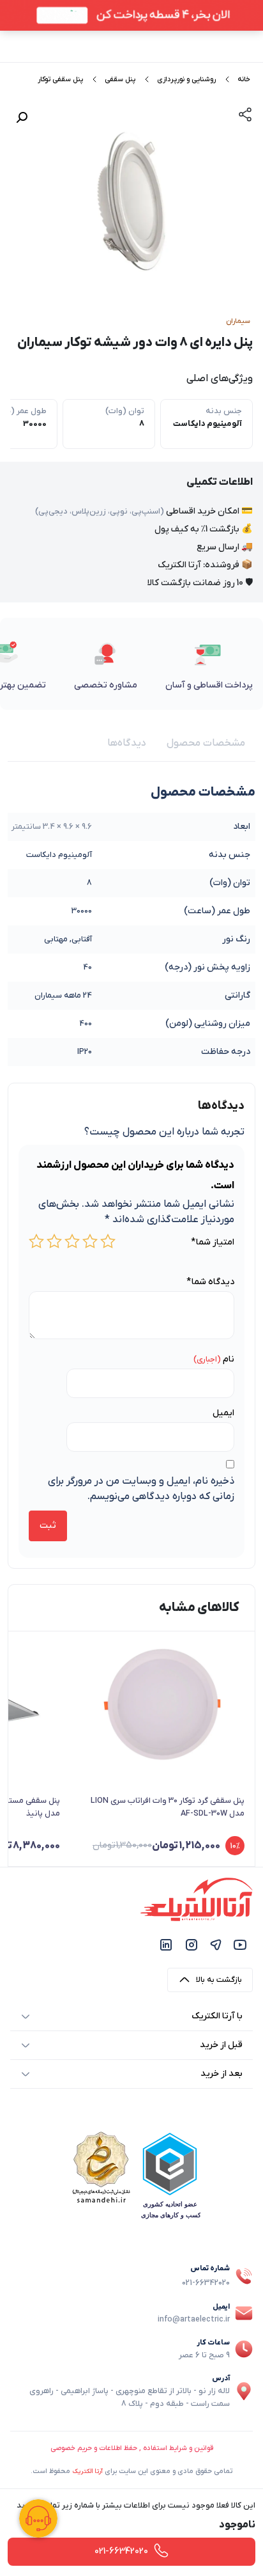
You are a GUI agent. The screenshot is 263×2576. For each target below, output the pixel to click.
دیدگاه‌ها (127, 743)
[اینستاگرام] (192, 1944)
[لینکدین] (166, 1944)
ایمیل (223, 1413)
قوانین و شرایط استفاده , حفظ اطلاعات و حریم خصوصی (132, 2448)
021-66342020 (206, 2283)
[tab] (206, 743)
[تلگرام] (216, 1944)
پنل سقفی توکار (60, 79)
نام (229, 1359)
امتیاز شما (213, 1242)
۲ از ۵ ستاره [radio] (90, 1241)
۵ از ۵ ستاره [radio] (36, 1241)
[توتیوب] (240, 1944)
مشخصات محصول (206, 743)
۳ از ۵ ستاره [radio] (72, 1241)
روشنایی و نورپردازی (186, 79)
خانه (244, 79)
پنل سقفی (120, 79)
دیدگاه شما (210, 1282)
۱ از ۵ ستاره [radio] (108, 1241)
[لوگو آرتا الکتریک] (197, 1899)
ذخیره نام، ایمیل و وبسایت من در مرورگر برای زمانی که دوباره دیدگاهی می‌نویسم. (141, 1489)
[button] (22, 118)
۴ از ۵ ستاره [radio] (54, 1241)
